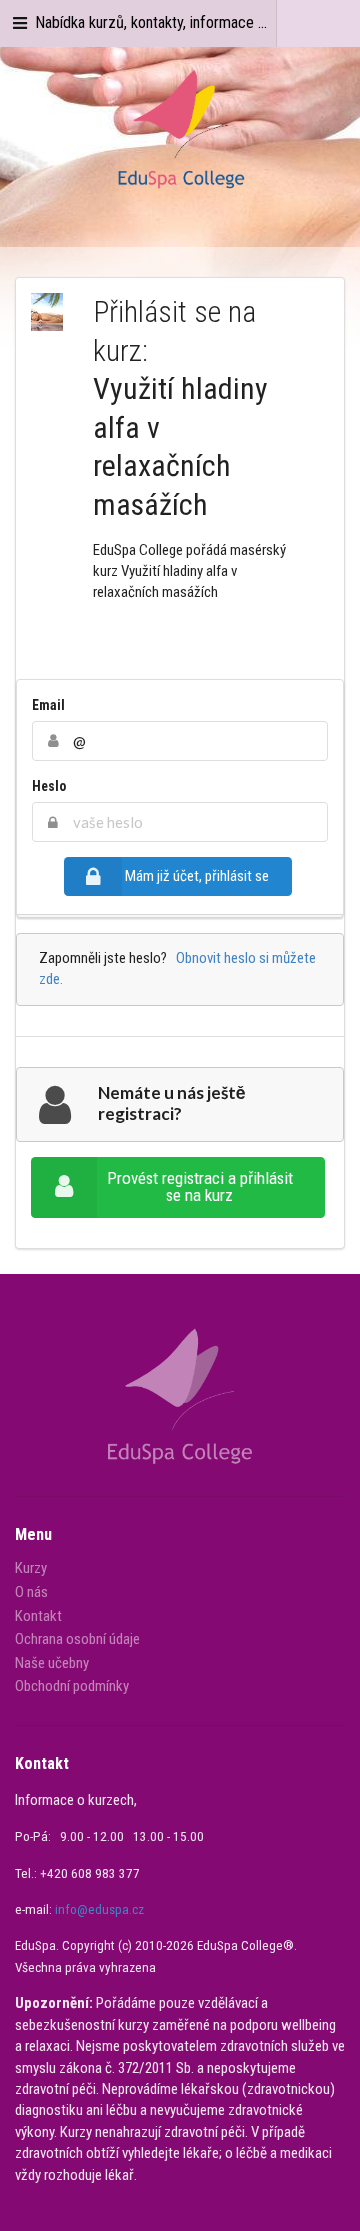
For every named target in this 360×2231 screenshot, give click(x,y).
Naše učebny (52, 1663)
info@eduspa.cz (99, 1909)
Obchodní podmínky (72, 1686)
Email (48, 705)
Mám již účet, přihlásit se (197, 876)
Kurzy (31, 1568)
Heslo (49, 786)
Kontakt (38, 1616)
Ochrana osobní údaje (77, 1639)
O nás (31, 1592)
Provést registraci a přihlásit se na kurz (200, 1186)
